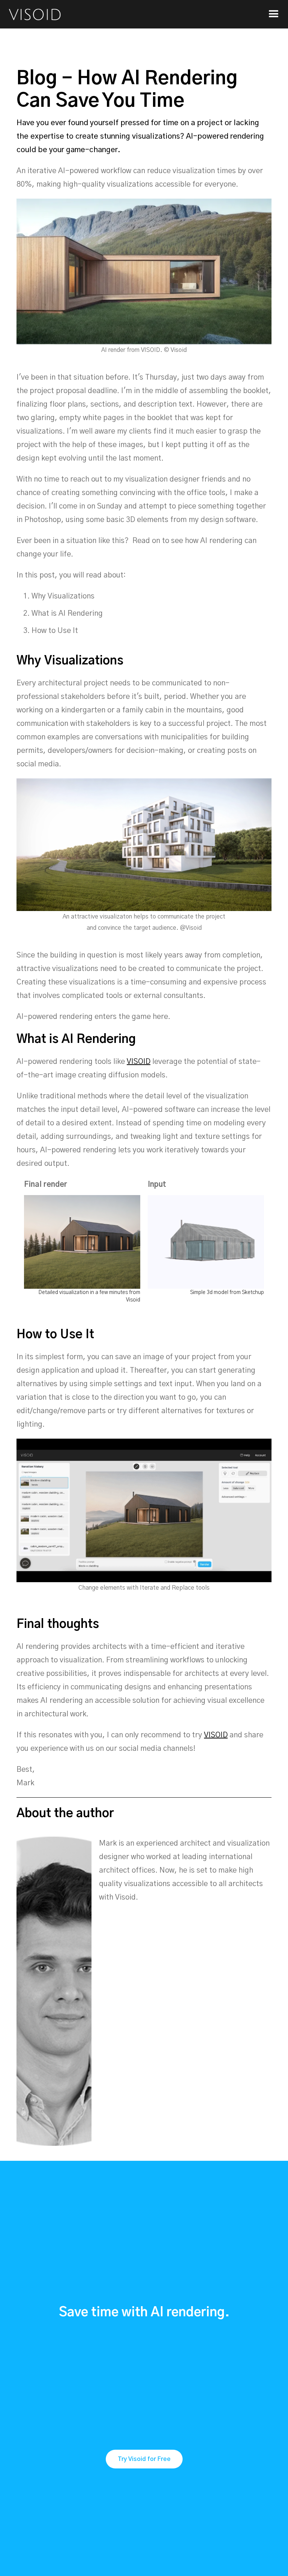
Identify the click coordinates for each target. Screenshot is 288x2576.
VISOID (139, 1062)
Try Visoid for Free (144, 2459)
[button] (274, 14)
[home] (33, 14)
